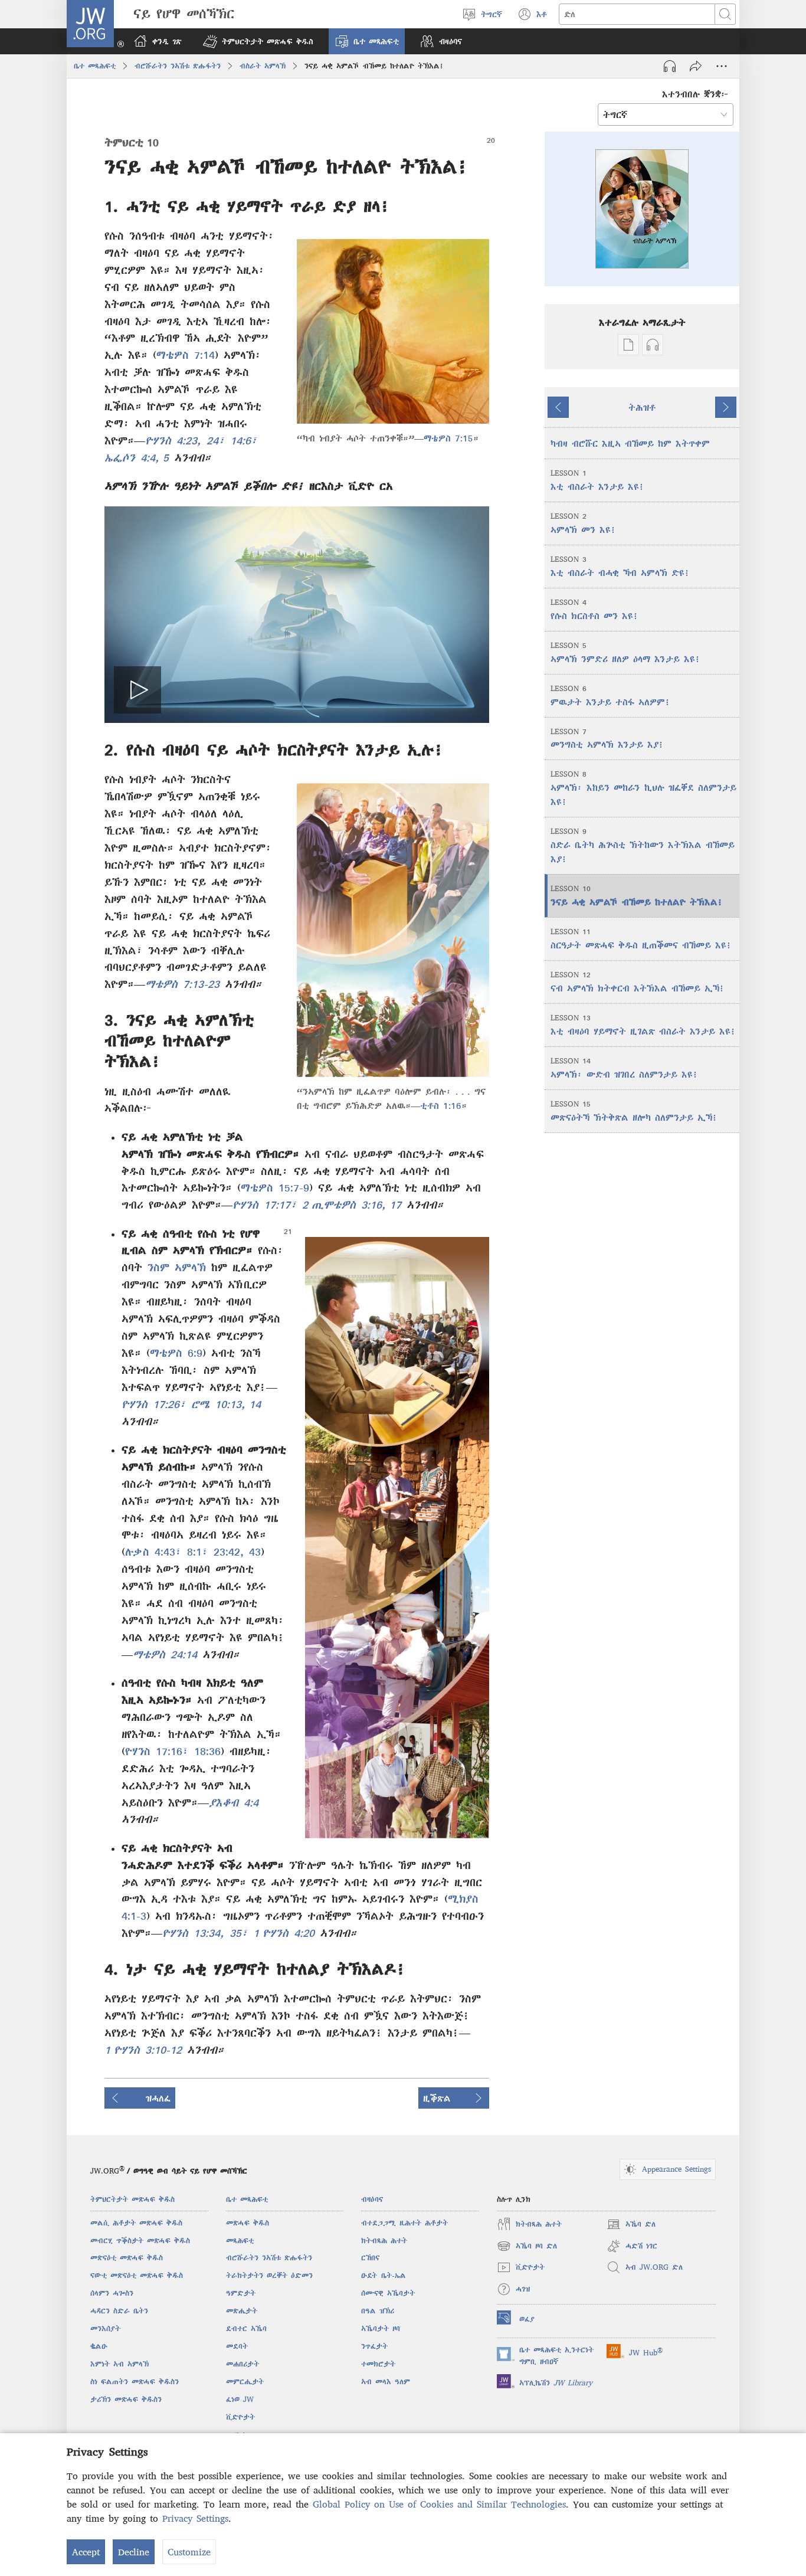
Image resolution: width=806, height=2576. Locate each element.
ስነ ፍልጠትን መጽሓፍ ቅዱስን (135, 2382)
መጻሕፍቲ (240, 2241)
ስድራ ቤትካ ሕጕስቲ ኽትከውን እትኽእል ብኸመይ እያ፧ (643, 845)
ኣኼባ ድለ (631, 2226)
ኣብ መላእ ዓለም (386, 2382)
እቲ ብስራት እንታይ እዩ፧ (597, 480)
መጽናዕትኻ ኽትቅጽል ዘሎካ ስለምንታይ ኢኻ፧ (634, 1111)
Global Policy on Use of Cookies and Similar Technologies (439, 2504)
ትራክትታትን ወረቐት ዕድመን (269, 2275)
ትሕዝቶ (642, 407)
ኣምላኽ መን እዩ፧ (583, 523)
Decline (134, 2552)
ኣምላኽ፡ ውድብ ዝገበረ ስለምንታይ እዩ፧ (624, 1068)
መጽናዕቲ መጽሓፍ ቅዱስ (127, 2258)
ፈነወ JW (240, 2399)
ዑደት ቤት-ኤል (384, 2275)
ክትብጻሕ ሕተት (384, 2241)
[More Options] (722, 66)
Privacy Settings (195, 2518)
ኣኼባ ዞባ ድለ (527, 2248)
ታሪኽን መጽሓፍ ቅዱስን (126, 2399)
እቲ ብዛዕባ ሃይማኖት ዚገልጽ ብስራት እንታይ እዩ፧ (643, 1025)
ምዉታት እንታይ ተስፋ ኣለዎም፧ (610, 695)
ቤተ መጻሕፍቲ (95, 66)
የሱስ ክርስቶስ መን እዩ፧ (594, 609)
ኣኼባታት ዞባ (381, 2328)
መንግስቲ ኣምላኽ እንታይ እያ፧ (607, 739)
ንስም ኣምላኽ (177, 1267)
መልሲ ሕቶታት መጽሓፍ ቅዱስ (136, 2223)
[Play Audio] (670, 66)
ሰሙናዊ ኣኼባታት (388, 2293)
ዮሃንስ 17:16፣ (157, 1751)
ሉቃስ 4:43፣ (153, 1552)
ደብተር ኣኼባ (246, 2328)
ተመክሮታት (378, 2364)
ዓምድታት (241, 2293)
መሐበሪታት (243, 2364)
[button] (258, 41)
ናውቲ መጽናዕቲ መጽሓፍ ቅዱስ (137, 2275)
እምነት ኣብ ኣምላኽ (119, 2364)
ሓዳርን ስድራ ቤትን (119, 2311)
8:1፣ (195, 1552)
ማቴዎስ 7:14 (186, 355)
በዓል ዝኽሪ (378, 2311)
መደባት (237, 2346)
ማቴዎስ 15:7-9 (275, 1188)
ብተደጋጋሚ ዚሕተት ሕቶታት (404, 2223)
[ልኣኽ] (696, 66)
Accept (86, 2552)
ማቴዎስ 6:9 (176, 1353)
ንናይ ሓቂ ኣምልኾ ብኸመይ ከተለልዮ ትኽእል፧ (637, 896)
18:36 (205, 1751)
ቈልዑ (99, 2346)
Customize (189, 2552)
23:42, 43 (235, 1552)
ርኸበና (370, 2258)
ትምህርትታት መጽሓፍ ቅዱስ (132, 2199)
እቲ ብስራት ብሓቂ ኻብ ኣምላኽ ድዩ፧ (620, 566)
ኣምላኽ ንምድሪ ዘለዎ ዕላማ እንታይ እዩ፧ (625, 652)
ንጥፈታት (374, 2346)
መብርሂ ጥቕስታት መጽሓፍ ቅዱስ (140, 2241)
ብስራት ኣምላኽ (263, 66)
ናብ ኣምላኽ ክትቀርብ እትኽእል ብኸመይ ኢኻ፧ (638, 982)
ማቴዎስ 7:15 (448, 438)
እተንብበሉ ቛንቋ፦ (695, 94)
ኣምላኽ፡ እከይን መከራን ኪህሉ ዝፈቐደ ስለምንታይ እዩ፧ (643, 788)
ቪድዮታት (240, 2417)
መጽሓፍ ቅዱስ (248, 2223)
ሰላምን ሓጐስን (112, 2293)
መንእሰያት (105, 2328)
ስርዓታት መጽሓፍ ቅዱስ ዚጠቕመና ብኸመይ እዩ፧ (641, 939)
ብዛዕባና (372, 2199)
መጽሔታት (242, 2311)
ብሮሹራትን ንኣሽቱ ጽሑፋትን (178, 66)
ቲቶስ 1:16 (441, 1105)
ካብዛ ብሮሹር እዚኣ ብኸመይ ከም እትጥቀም (630, 443)
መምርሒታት (245, 2382)
